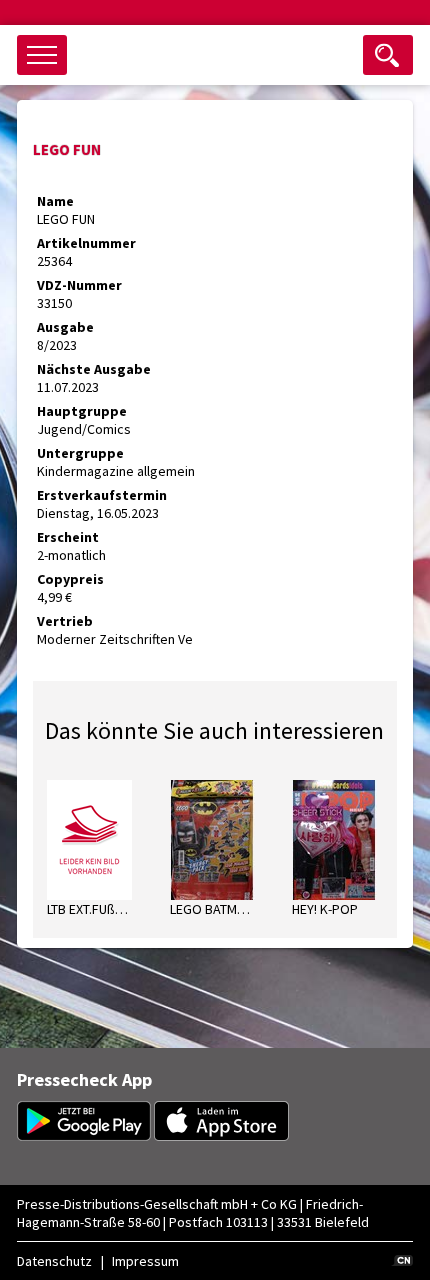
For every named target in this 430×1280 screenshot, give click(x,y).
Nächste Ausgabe (94, 369)
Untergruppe (80, 453)
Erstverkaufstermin (102, 495)
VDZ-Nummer (79, 285)
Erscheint (68, 537)
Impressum (145, 1261)
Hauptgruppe (82, 411)
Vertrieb (65, 621)
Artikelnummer (86, 243)
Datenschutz (54, 1261)
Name (55, 201)
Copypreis (70, 579)
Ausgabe (65, 327)
